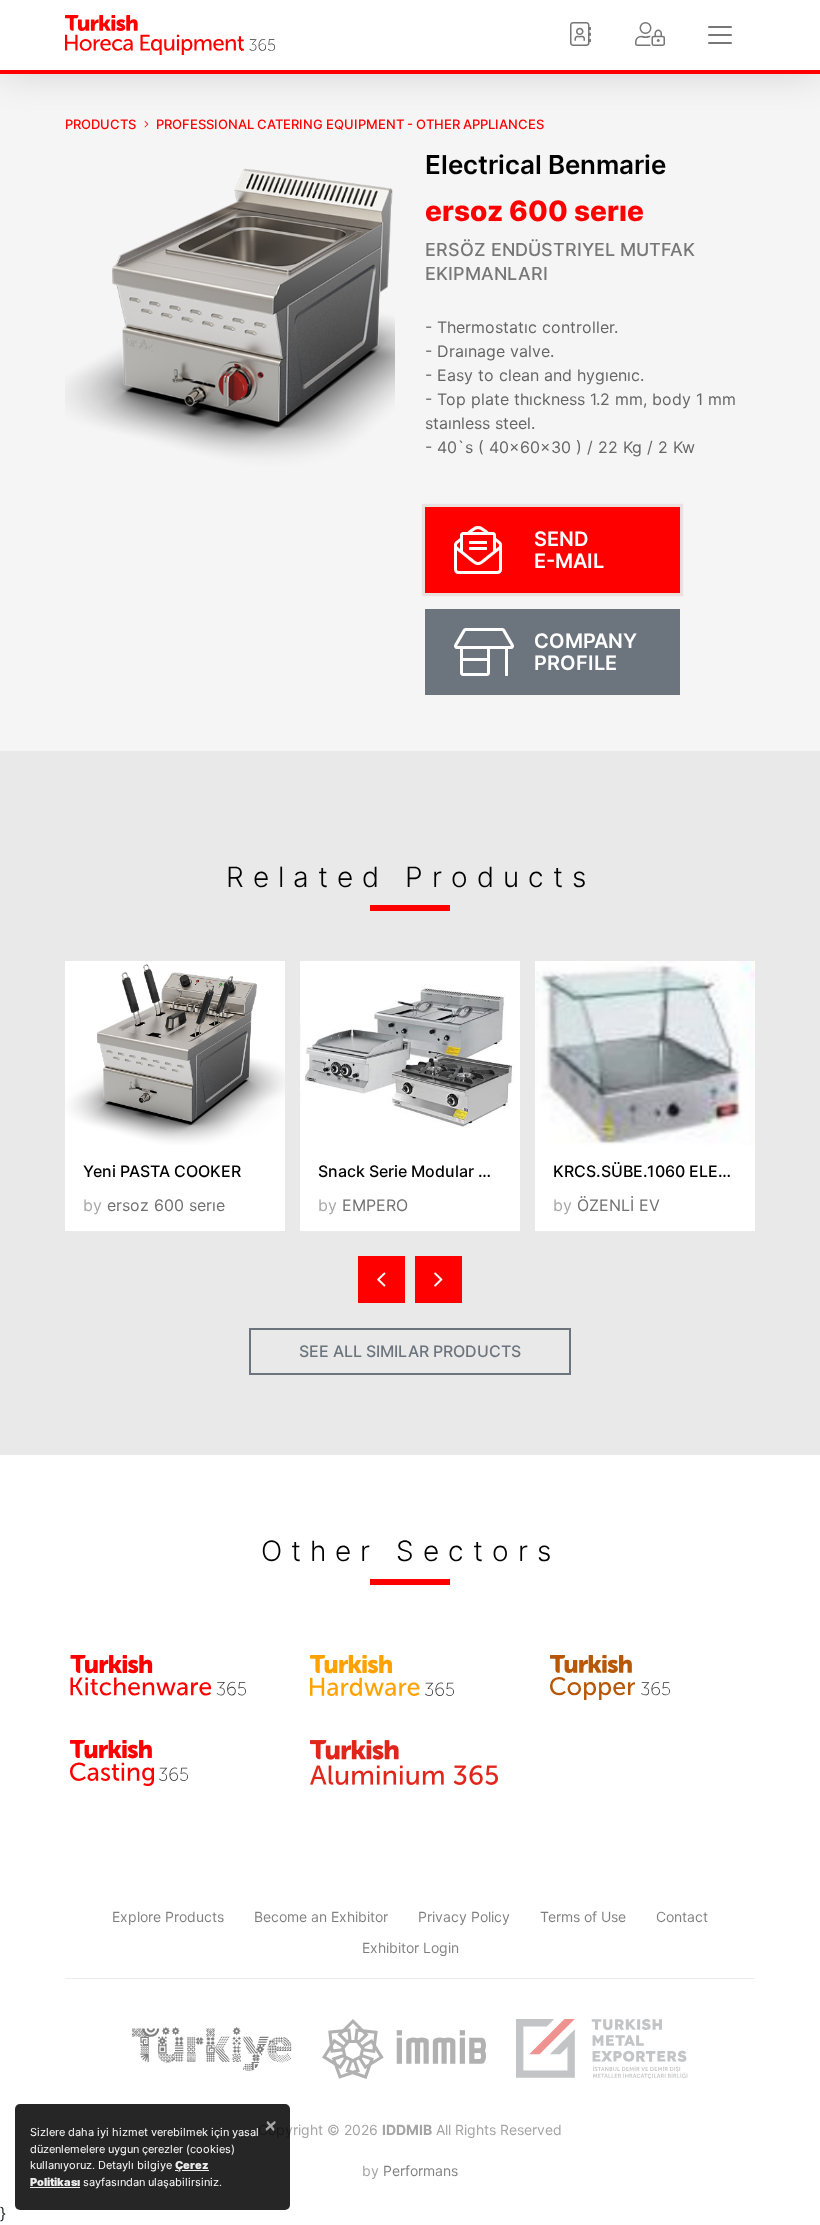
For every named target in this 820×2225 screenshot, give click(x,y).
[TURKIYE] (212, 2049)
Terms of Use (583, 1916)
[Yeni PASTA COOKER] (175, 1052)
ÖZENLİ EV (618, 1205)
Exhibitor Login (410, 1947)
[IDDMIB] (602, 2049)
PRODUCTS (100, 124)
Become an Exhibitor (321, 1916)
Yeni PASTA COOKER (162, 1171)
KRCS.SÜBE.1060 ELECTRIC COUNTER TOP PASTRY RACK (654, 1171)
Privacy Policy (464, 1916)
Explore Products (168, 1916)
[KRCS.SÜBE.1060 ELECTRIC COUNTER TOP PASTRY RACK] (645, 1052)
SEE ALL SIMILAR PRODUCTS (410, 1351)
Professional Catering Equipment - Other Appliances (350, 124)
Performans (420, 2170)
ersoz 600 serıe (534, 211)
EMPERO (375, 1205)
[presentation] (381, 1279)
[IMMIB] (403, 2049)
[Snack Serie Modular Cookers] (410, 1052)
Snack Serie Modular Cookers (419, 1171)
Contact (682, 1916)
